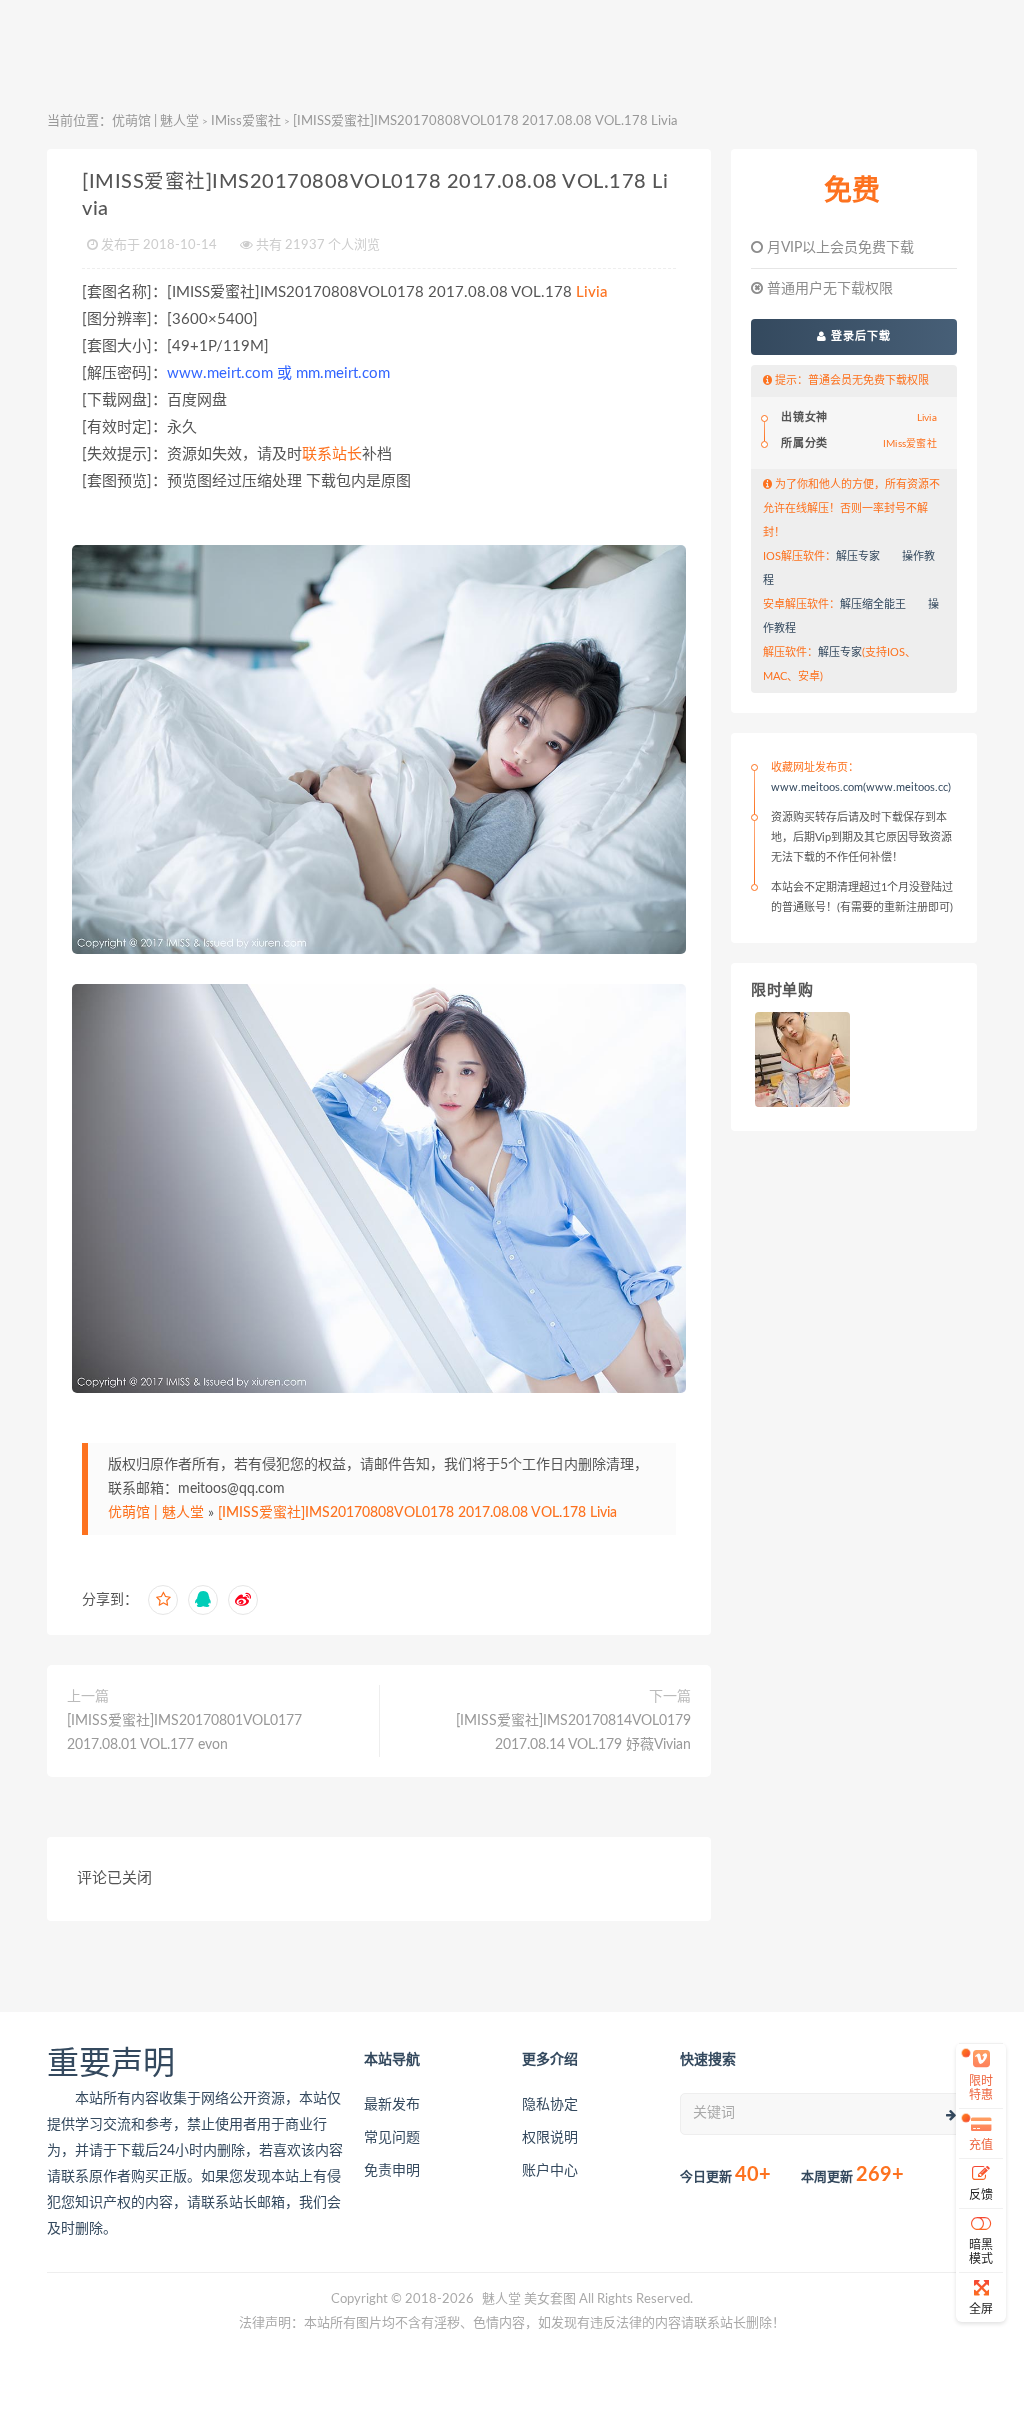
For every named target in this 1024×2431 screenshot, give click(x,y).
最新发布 (392, 2105)
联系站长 (332, 454)
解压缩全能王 (873, 604)
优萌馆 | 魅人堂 (155, 121)
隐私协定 (550, 2105)
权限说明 (550, 2138)
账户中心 (550, 2171)
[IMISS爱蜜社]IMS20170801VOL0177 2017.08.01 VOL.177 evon (184, 1733)
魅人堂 (501, 2299)
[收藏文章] (163, 1600)
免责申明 (392, 2171)
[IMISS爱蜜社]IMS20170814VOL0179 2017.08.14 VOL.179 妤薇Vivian (573, 1733)
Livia (591, 292)
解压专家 (858, 556)
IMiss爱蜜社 (246, 121)
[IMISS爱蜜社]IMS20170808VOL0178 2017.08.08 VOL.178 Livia (417, 1513)
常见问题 (392, 2138)
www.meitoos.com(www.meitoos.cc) (861, 787)
